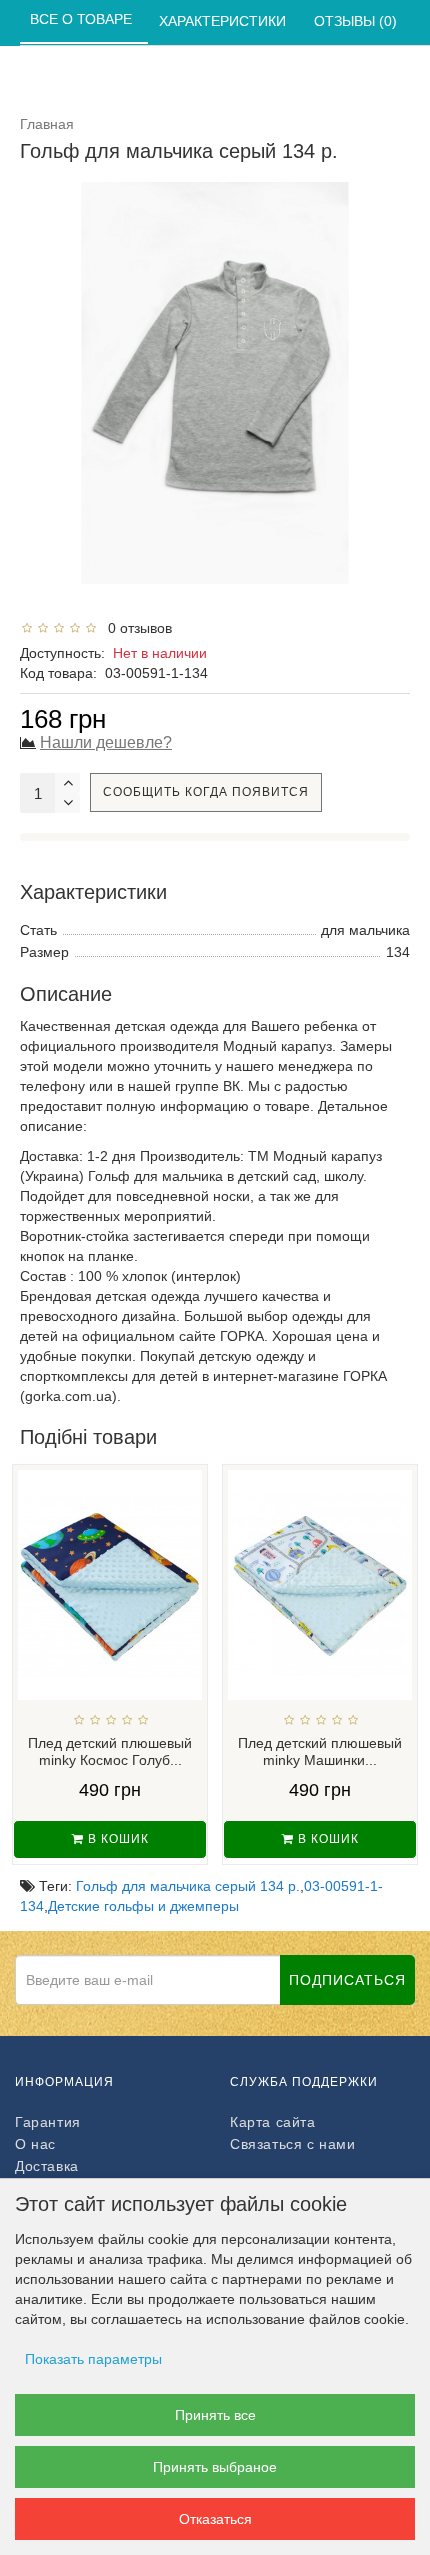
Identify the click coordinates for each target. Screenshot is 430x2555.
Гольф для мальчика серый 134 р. (188, 1886)
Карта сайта (273, 2122)
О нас (35, 2144)
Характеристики (224, 21)
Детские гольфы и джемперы (143, 1906)
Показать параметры (93, 2359)
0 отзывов (136, 628)
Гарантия (48, 2122)
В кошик (116, 1839)
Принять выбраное (215, 2467)
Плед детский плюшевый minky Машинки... (320, 1751)
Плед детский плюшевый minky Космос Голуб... (110, 1751)
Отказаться (215, 2519)
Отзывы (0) (357, 21)
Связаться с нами (293, 2144)
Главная (47, 124)
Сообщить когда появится (206, 792)
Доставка (47, 2166)
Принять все (215, 2415)
